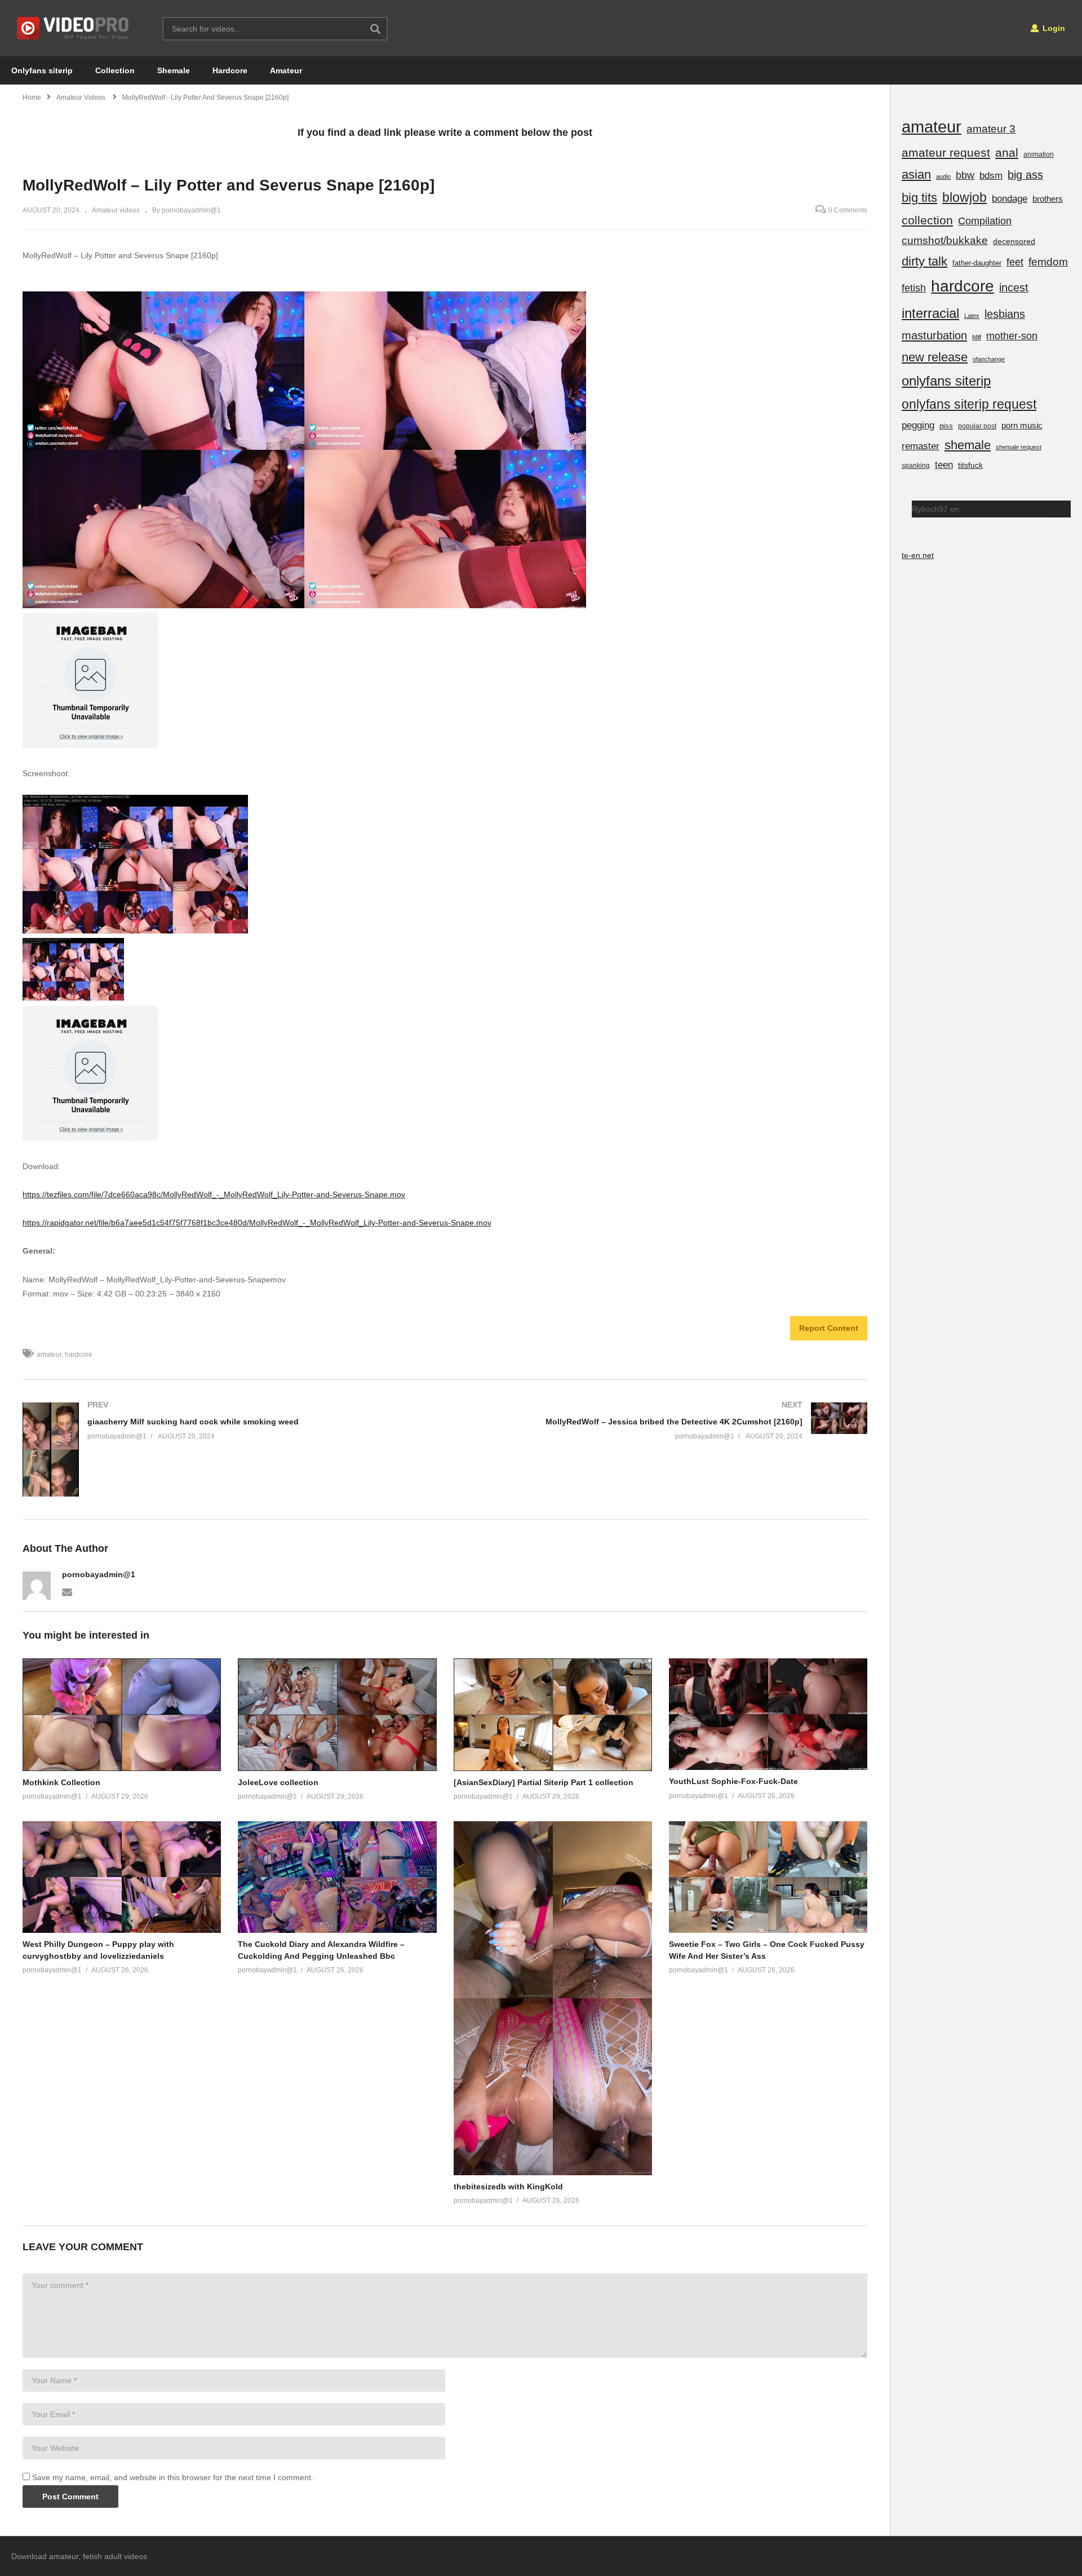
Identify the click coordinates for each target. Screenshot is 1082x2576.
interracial (930, 313)
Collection (115, 70)
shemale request (1019, 447)
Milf (977, 337)
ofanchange (989, 359)
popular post (977, 426)
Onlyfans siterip (42, 70)
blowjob (965, 197)
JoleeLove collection (278, 1782)
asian (916, 174)
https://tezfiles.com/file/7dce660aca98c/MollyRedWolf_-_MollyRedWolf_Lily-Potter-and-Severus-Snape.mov (214, 1194)
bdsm (991, 176)
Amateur (286, 70)
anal (1007, 152)
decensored (1014, 241)
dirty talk (924, 261)
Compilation (985, 221)
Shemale (174, 70)
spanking (916, 466)
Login (1053, 28)
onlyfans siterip (946, 381)
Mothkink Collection (61, 1782)
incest (1014, 287)
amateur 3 (991, 129)
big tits (919, 198)
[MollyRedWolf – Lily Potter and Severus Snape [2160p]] (122, 1714)
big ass (1025, 175)
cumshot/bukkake (945, 240)
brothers (1048, 199)
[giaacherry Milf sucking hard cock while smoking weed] (228, 1450)
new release (935, 357)
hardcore (79, 1355)
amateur (49, 1355)
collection (927, 220)
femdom (1048, 262)
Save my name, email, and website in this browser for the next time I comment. (173, 2477)
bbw (965, 175)
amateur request (946, 152)
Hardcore (230, 70)
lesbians (1005, 314)
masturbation (934, 335)
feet (1015, 262)
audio (943, 176)
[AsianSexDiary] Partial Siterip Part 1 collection (544, 1782)
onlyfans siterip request (969, 404)
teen (944, 465)
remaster (921, 446)
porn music (1022, 425)
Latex (972, 316)
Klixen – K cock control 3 (1005, 509)
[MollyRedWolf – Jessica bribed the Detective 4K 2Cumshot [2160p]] (662, 1421)
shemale (968, 445)
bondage (1010, 199)
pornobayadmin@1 (99, 1574)
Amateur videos (116, 210)
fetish (914, 288)
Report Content (829, 1328)
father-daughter (977, 263)
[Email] (67, 1591)
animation (1039, 154)
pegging (918, 425)
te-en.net (918, 555)
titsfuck (970, 465)
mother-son (1012, 336)
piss (946, 426)
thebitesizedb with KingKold (508, 2186)
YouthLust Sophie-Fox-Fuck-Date (733, 1781)
